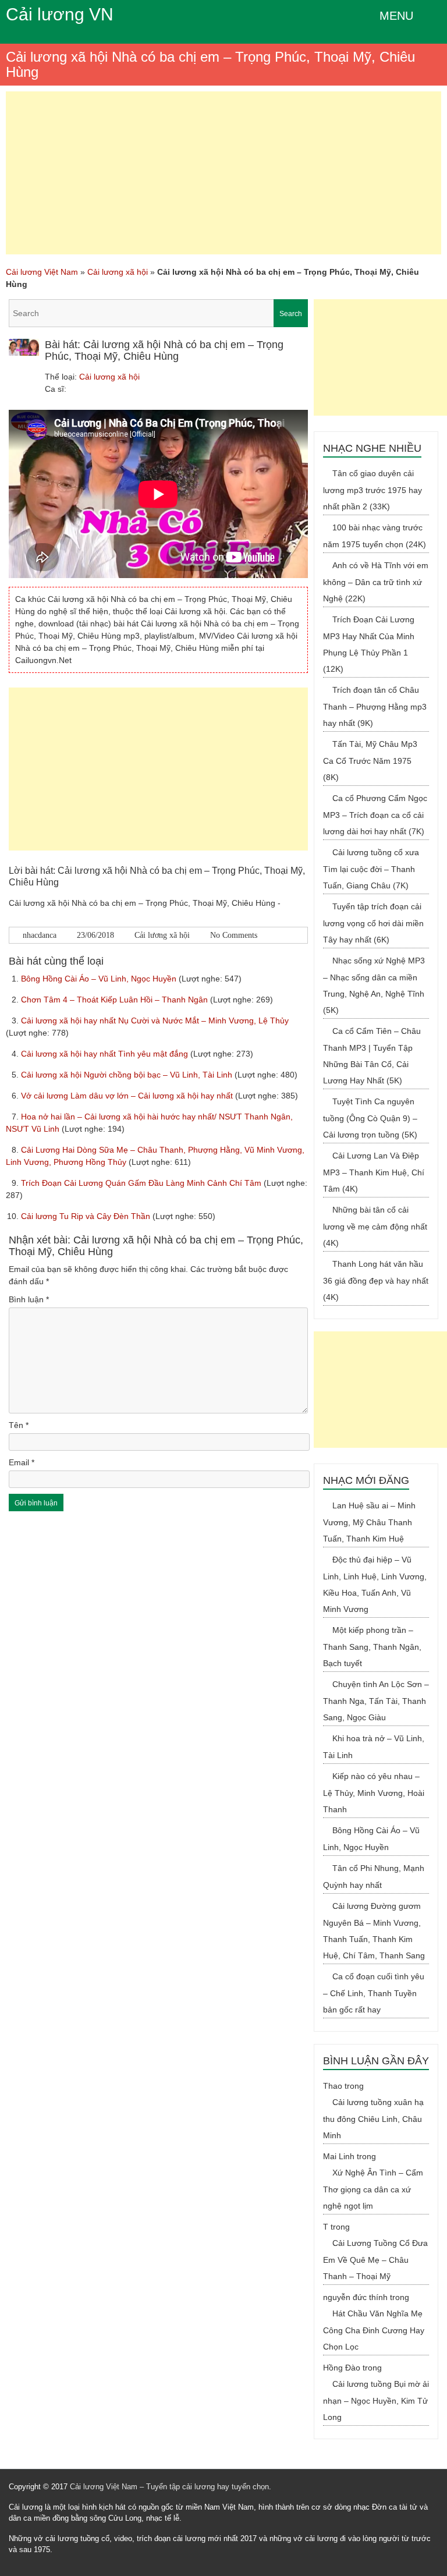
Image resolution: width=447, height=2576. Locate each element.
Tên (19, 1425)
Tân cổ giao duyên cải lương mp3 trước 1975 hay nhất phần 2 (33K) (372, 490)
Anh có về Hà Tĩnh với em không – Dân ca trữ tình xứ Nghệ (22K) (376, 582)
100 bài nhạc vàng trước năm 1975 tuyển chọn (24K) (375, 536)
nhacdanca (40, 935)
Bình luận (29, 1299)
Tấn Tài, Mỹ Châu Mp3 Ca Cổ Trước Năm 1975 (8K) (370, 761)
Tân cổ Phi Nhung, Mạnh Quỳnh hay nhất (374, 1877)
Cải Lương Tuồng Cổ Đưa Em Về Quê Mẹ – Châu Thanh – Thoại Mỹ (375, 2260)
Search (291, 314)
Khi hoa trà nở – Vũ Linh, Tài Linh (374, 1747)
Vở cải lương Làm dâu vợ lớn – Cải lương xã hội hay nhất (128, 1096)
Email (22, 1462)
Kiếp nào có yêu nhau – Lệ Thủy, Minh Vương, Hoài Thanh (374, 1793)
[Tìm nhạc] (158, 313)
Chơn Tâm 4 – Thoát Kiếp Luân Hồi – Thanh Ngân (116, 1000)
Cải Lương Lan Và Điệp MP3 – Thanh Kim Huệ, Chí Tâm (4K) (374, 1172)
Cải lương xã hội (118, 272)
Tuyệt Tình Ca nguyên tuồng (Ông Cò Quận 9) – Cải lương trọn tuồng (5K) (370, 1118)
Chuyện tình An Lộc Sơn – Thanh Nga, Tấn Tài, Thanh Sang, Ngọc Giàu (376, 1701)
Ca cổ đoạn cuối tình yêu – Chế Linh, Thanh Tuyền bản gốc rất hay (374, 1993)
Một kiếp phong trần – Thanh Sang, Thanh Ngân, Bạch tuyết (372, 1647)
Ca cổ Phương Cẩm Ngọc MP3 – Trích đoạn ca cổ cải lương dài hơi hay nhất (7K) (375, 815)
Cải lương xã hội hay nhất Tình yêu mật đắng (106, 1054)
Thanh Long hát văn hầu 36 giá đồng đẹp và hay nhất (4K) (376, 1280)
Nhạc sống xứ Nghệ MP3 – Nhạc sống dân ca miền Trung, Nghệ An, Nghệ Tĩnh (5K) (374, 985)
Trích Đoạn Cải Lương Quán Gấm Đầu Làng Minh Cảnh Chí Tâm (142, 1183)
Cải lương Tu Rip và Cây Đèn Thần (87, 1216)
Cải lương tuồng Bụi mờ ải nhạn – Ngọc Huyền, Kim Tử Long (376, 2400)
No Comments (234, 935)
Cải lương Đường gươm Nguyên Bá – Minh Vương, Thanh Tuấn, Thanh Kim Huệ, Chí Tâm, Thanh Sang (374, 1931)
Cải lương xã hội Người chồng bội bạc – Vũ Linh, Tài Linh (128, 1075)
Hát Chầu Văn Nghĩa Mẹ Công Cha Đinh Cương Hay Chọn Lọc (374, 2330)
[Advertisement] (223, 173)
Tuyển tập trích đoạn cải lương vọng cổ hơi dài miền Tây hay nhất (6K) (373, 923)
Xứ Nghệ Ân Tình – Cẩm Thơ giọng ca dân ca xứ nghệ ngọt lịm (373, 2189)
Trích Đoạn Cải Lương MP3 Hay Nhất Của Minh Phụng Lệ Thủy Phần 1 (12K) (369, 644)
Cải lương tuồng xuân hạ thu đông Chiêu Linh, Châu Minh (373, 2119)
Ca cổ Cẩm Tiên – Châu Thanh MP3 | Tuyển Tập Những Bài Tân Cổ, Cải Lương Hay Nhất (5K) (372, 1056)
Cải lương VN (60, 14)
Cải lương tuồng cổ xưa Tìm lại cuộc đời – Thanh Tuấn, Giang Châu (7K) (371, 869)
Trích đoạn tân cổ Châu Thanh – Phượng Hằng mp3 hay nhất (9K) (375, 706)
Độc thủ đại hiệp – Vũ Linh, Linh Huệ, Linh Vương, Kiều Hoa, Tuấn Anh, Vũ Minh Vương (375, 1584)
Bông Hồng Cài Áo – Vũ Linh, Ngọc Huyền (100, 979)
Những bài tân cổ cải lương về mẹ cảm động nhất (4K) (375, 1226)
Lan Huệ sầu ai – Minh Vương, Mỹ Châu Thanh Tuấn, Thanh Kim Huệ (369, 1522)
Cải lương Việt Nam (42, 272)
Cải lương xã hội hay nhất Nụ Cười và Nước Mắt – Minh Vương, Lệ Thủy (155, 1021)
